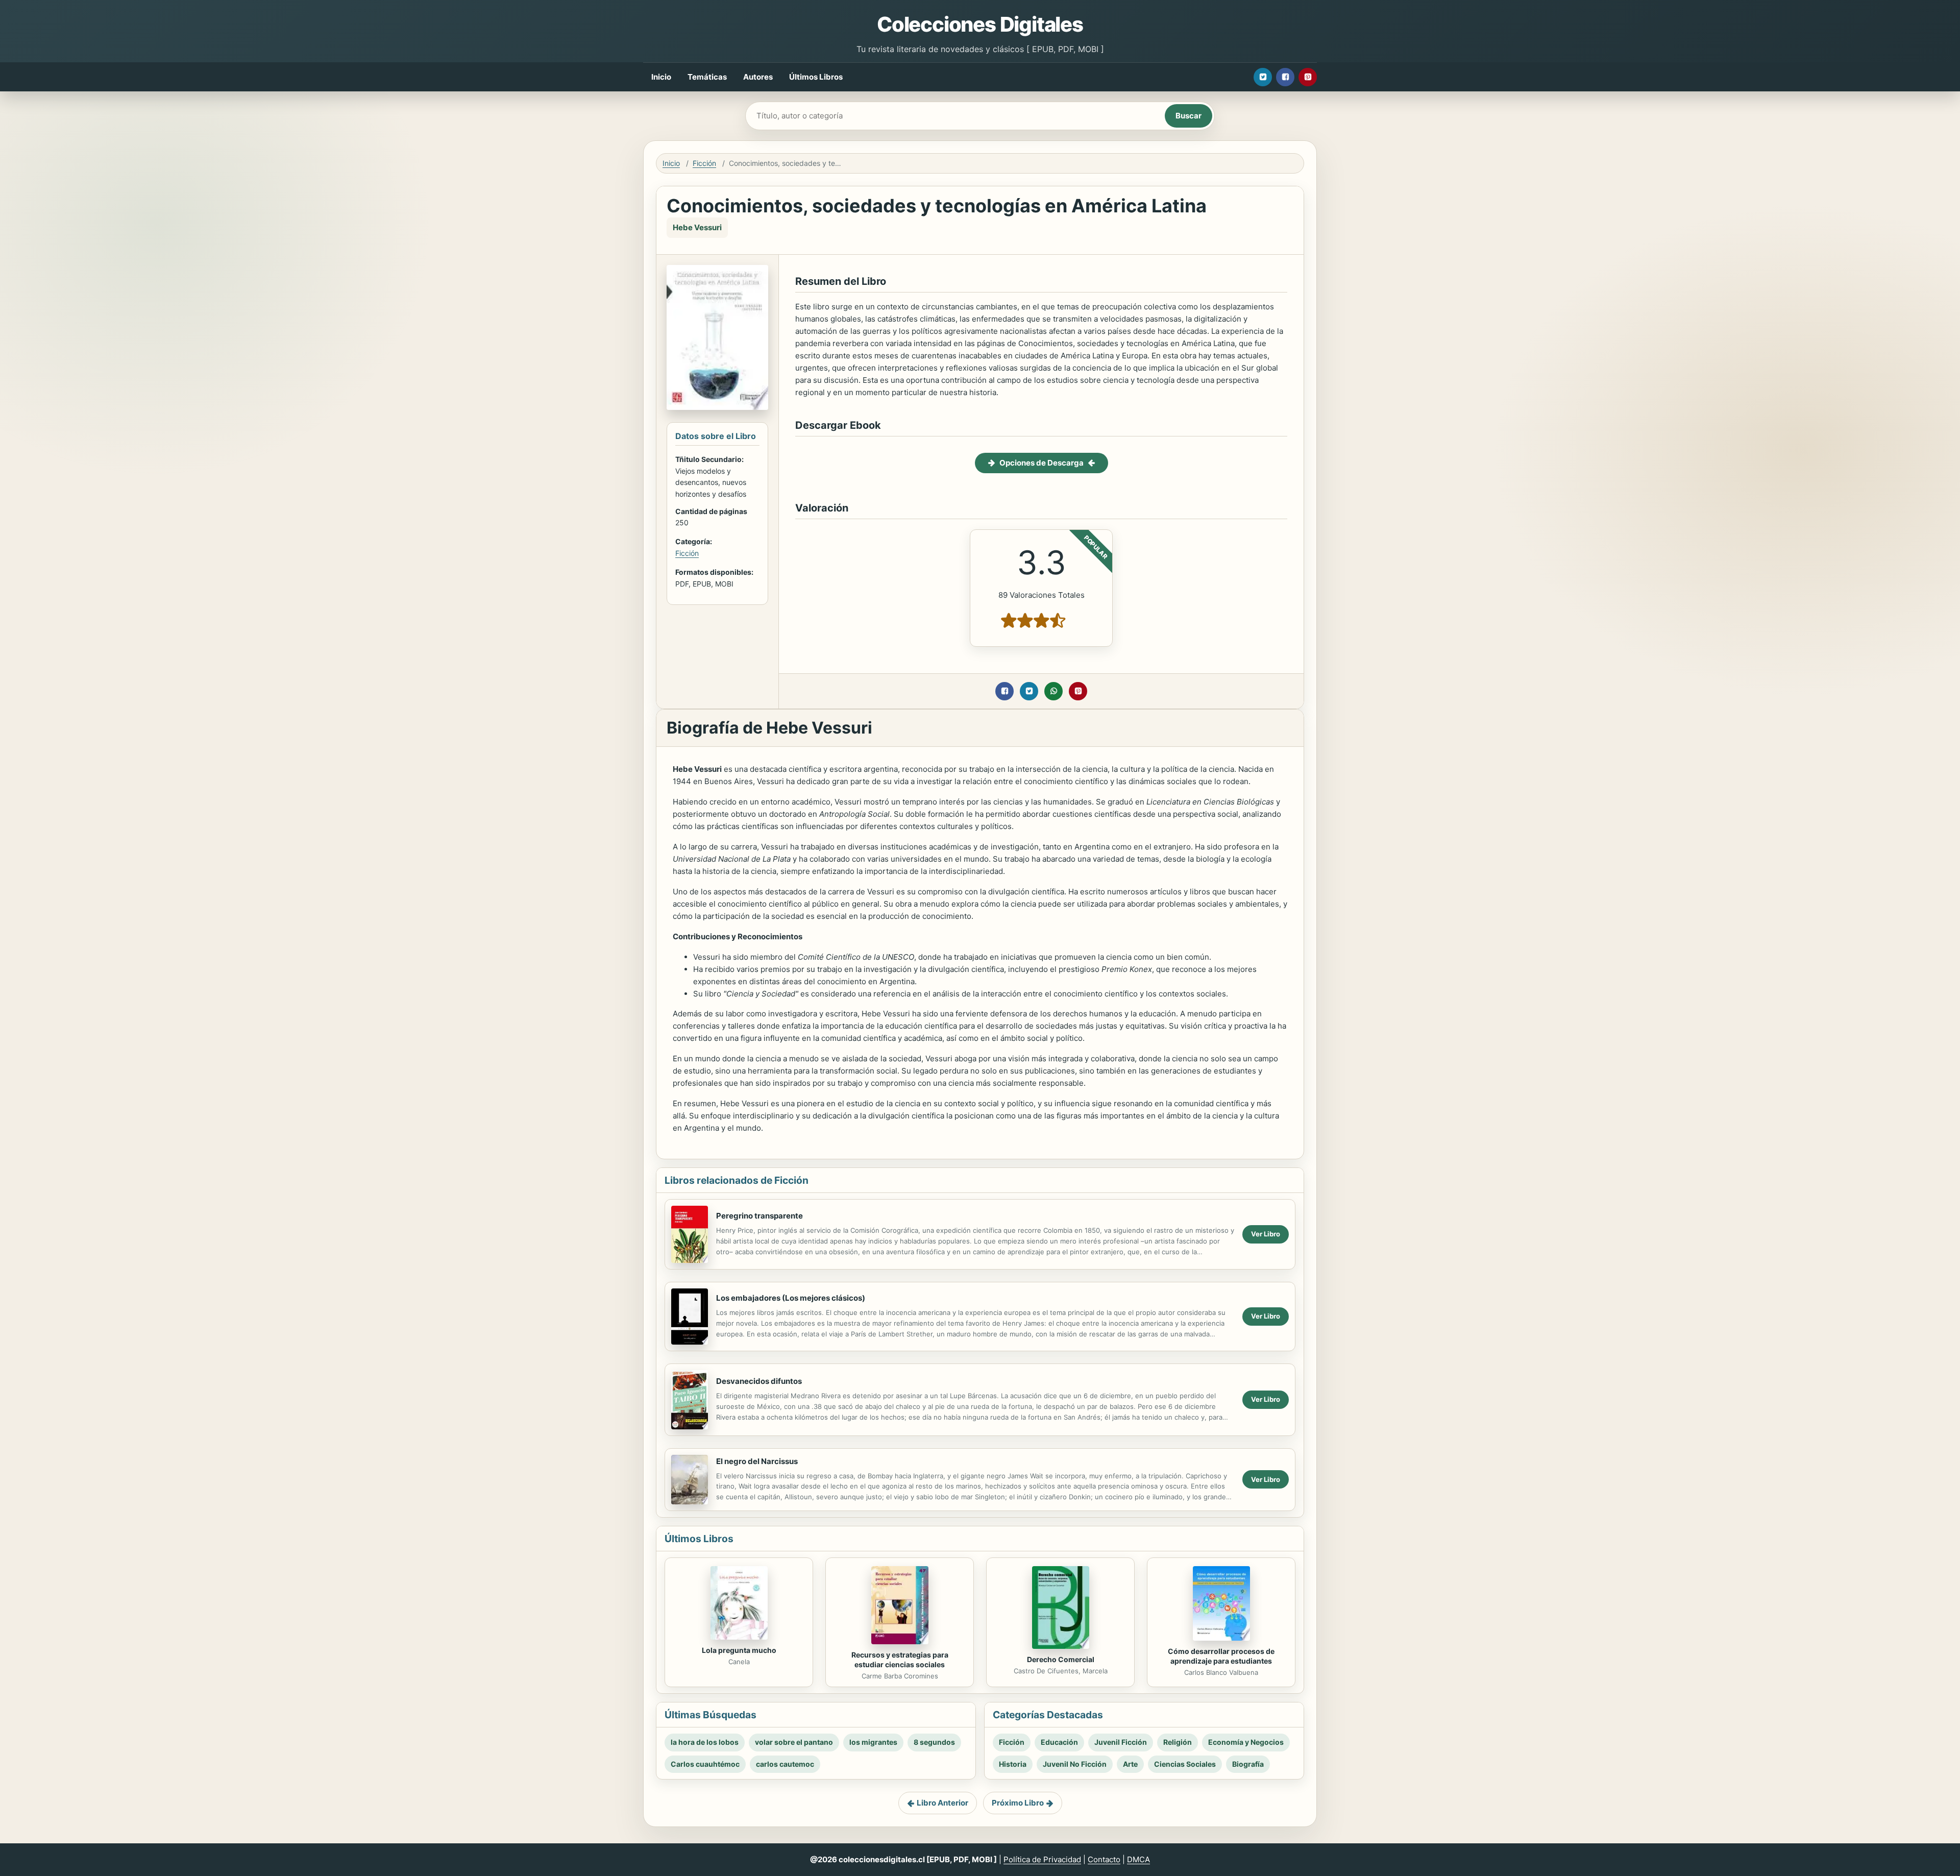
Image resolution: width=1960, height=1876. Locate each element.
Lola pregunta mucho (739, 1650)
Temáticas (707, 77)
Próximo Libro (1018, 1803)
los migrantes (873, 1742)
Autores (758, 77)
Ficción (704, 163)
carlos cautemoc (785, 1764)
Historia (1013, 1764)
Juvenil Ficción (1121, 1742)
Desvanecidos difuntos (759, 1381)
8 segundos (934, 1742)
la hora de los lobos (705, 1742)
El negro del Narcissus (757, 1461)
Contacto (1104, 1859)
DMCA (1138, 1859)
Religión (1178, 1742)
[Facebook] (1285, 77)
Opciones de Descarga (1042, 463)
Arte (1130, 1764)
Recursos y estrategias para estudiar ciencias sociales (900, 1660)
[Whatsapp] (1053, 691)
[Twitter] (1263, 77)
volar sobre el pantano (794, 1742)
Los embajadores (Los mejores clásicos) (791, 1298)
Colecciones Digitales (980, 24)
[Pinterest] (1308, 77)
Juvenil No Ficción (1075, 1764)
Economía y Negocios (1246, 1742)
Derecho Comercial (1061, 1659)
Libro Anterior (942, 1803)
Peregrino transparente (759, 1216)
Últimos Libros (816, 77)
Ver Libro (1266, 1234)
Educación (1059, 1742)
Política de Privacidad (1042, 1859)
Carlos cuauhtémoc (705, 1764)
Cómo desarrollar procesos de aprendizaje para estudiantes (1221, 1656)
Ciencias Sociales (1185, 1764)
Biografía (1248, 1764)
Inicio (661, 77)
